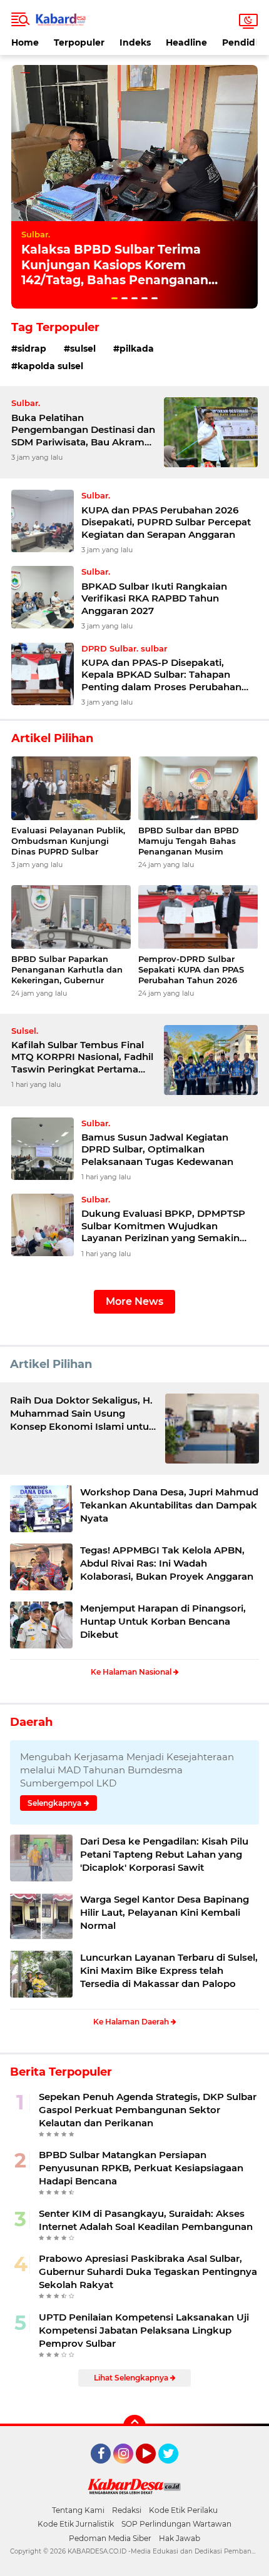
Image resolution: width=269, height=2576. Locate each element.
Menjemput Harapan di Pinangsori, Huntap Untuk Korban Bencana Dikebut (163, 1621)
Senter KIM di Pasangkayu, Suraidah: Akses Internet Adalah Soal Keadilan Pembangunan (146, 2220)
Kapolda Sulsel (50, 366)
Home (25, 42)
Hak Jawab (180, 2538)
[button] (114, 298)
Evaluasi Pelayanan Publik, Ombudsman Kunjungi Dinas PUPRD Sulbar (68, 841)
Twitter (174, 2469)
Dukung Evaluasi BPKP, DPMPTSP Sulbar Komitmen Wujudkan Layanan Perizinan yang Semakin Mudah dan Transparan (163, 1226)
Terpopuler (79, 42)
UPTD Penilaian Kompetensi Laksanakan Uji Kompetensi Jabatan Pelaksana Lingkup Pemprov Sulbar (144, 2330)
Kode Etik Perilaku (183, 2510)
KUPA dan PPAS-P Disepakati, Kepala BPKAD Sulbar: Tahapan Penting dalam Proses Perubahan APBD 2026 (161, 675)
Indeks (135, 42)
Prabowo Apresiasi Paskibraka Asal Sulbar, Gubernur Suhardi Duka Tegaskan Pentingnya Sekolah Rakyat (148, 2271)
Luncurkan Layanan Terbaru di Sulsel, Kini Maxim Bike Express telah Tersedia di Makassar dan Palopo (169, 1970)
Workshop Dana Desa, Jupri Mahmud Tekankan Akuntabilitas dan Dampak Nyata (169, 1505)
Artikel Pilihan (51, 1364)
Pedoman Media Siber (110, 2538)
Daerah (31, 1722)
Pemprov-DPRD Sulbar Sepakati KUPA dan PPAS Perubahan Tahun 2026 (191, 969)
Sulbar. (36, 234)
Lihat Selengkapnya (132, 2378)
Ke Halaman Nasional (132, 1672)
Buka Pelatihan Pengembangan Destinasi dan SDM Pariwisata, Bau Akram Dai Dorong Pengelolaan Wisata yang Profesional (83, 430)
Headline (186, 42)
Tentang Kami (78, 2510)
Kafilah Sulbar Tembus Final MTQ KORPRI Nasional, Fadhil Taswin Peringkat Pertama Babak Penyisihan (82, 1057)
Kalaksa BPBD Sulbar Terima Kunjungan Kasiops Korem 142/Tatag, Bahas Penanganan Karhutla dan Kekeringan (115, 273)
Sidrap (32, 349)
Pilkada (137, 349)
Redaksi (127, 2510)
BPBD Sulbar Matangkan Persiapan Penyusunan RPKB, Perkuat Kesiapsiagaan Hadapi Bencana (141, 2168)
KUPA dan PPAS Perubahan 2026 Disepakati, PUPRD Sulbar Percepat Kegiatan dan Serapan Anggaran (166, 522)
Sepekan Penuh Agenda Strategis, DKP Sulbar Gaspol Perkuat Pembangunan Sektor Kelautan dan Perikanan (148, 2110)
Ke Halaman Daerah (132, 2022)
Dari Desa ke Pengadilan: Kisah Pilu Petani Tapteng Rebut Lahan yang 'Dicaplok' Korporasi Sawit (164, 1854)
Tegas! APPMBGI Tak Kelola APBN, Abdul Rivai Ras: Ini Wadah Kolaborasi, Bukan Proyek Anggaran (167, 1563)
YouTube (154, 2469)
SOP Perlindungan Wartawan (176, 2524)
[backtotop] (134, 2426)
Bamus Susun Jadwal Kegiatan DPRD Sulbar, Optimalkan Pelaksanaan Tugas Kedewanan (157, 1149)
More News (134, 1301)
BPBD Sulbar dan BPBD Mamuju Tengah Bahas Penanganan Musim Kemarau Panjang (189, 841)
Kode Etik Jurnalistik (76, 2524)
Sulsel (83, 349)
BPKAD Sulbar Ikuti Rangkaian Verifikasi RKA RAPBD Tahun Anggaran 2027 (154, 598)
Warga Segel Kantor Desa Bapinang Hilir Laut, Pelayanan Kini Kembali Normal (165, 1912)
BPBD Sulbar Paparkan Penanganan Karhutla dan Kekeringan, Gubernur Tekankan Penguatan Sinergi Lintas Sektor (67, 970)
